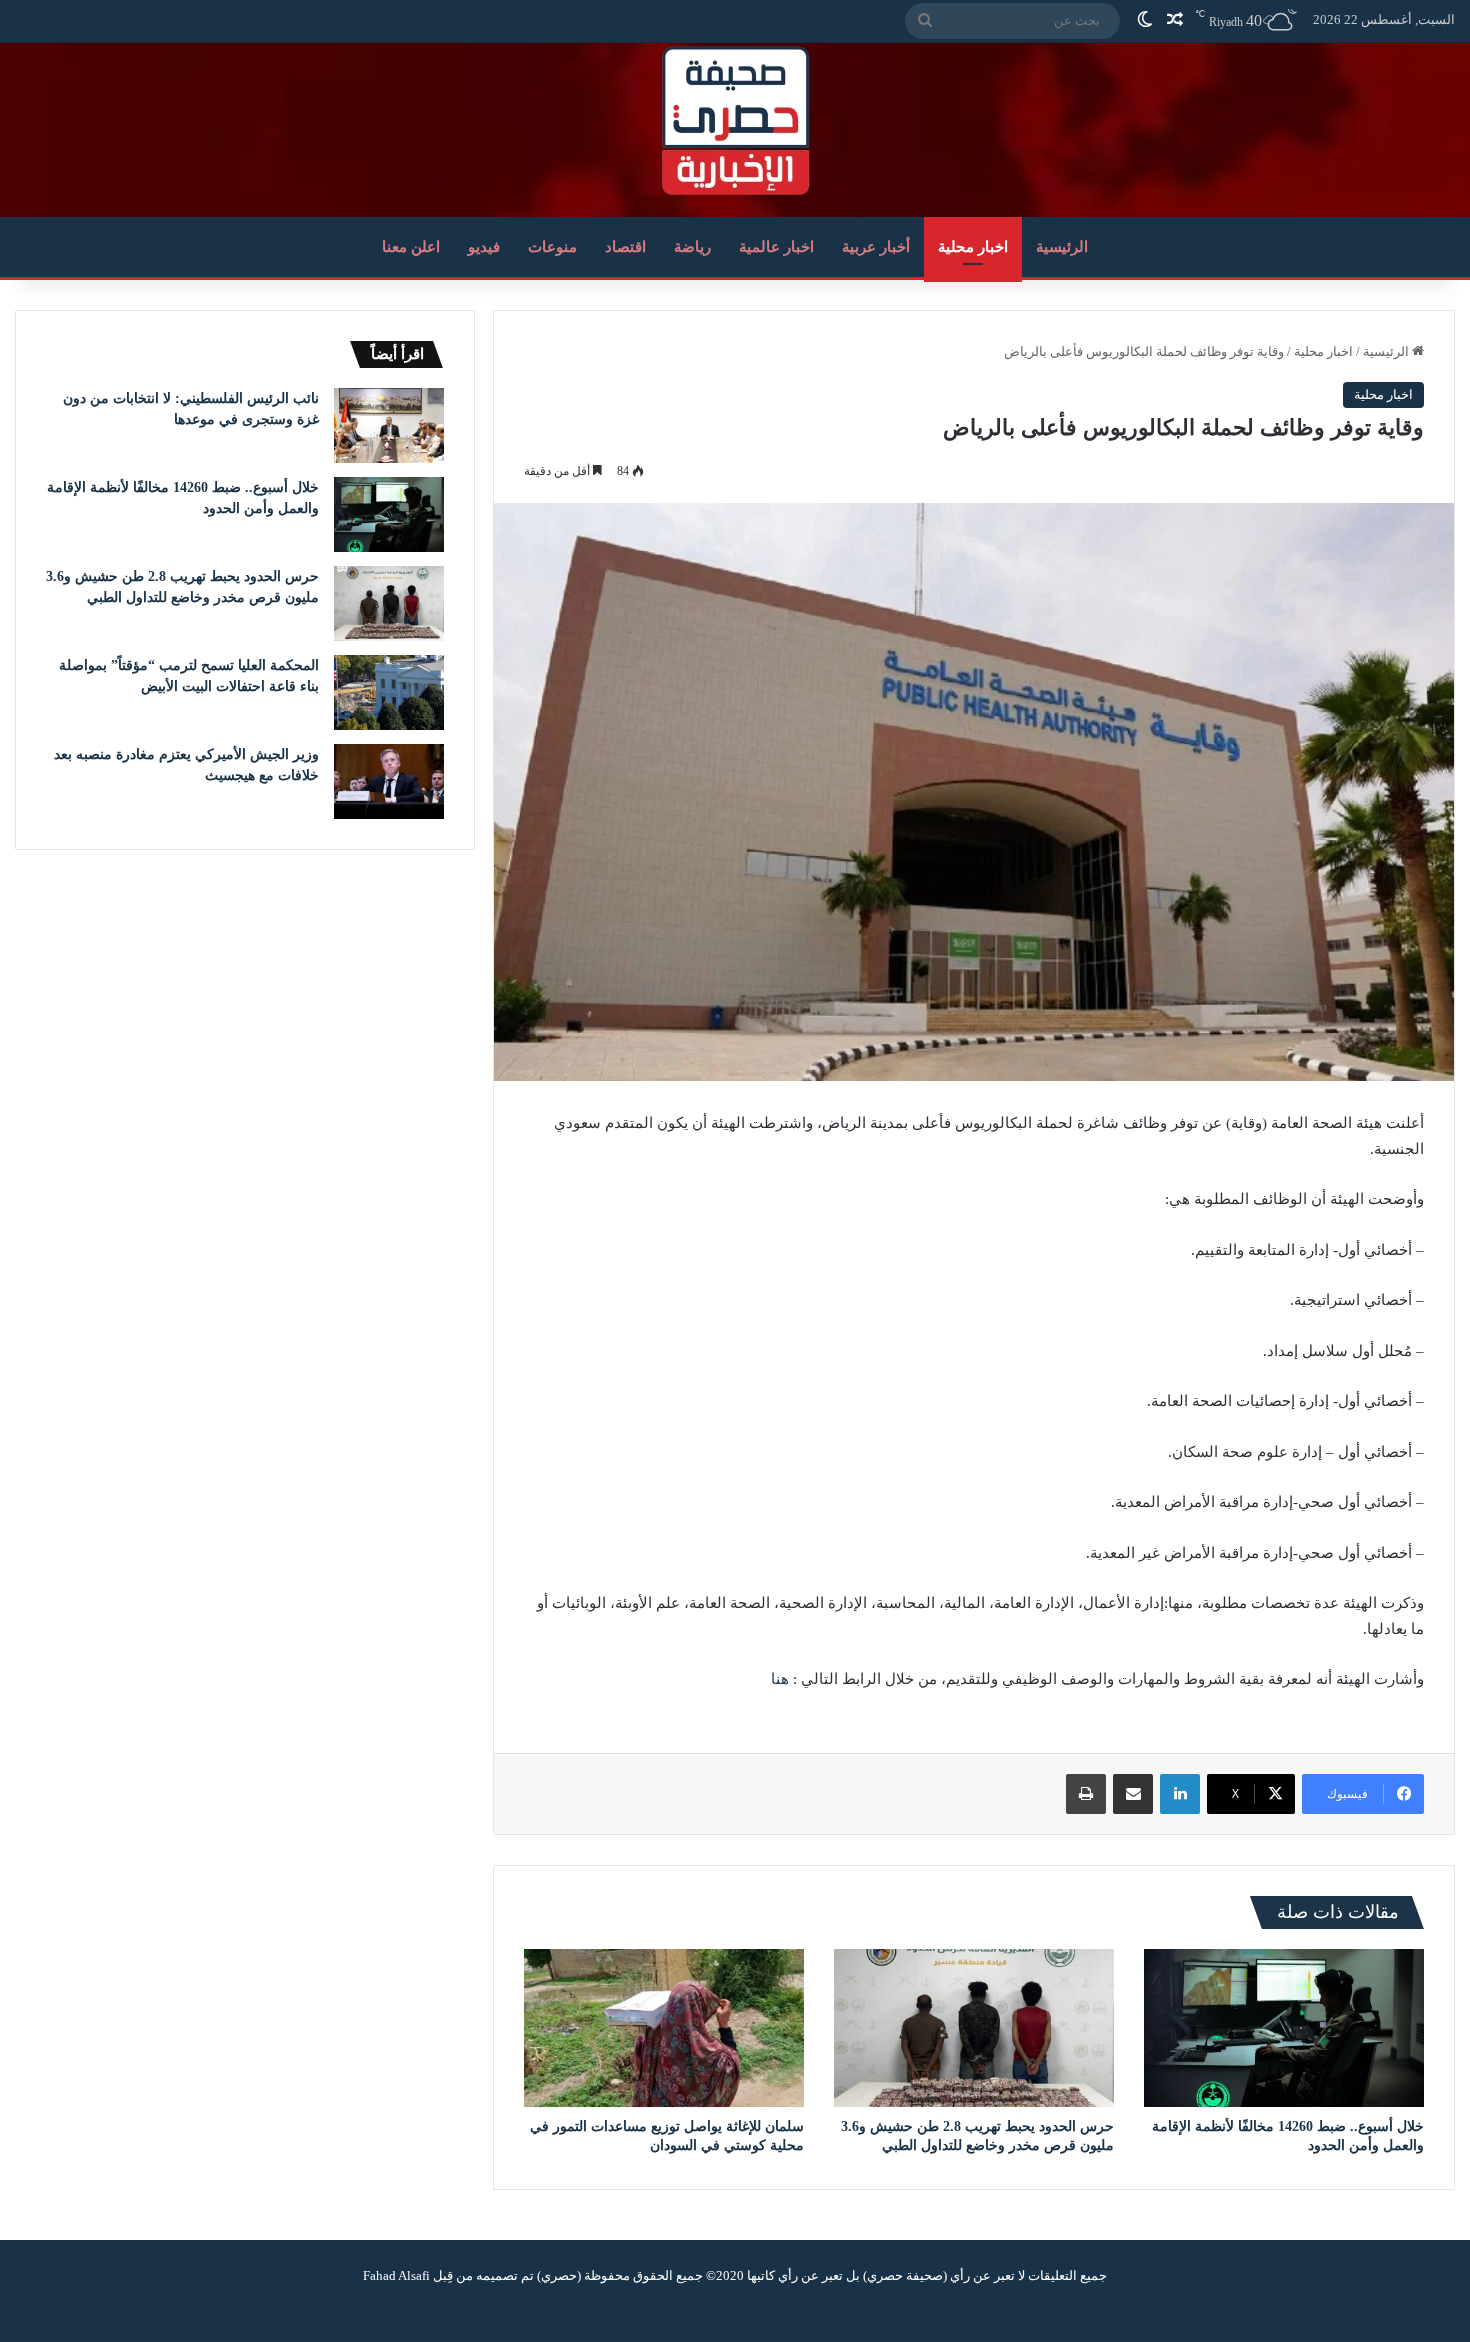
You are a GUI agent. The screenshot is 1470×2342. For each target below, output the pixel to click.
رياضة (692, 247)
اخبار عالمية (776, 247)
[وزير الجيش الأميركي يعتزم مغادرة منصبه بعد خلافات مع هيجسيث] (389, 781)
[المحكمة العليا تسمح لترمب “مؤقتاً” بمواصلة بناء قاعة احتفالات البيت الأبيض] (389, 692)
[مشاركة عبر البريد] (1133, 1794)
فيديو (484, 247)
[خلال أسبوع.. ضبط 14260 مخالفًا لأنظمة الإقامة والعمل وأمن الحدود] (1284, 2028)
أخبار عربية (876, 247)
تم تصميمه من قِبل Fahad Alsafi (448, 2275)
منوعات (552, 247)
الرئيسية (1062, 247)
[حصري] (735, 120)
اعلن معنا (411, 247)
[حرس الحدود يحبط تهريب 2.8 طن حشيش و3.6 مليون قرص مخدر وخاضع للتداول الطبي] (974, 2028)
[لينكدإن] (1180, 1794)
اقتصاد (625, 247)
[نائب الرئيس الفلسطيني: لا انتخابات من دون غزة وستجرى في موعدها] (389, 425)
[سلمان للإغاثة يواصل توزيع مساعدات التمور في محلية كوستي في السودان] (664, 2028)
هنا (780, 1679)
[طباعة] (1086, 1794)
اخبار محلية (973, 247)
